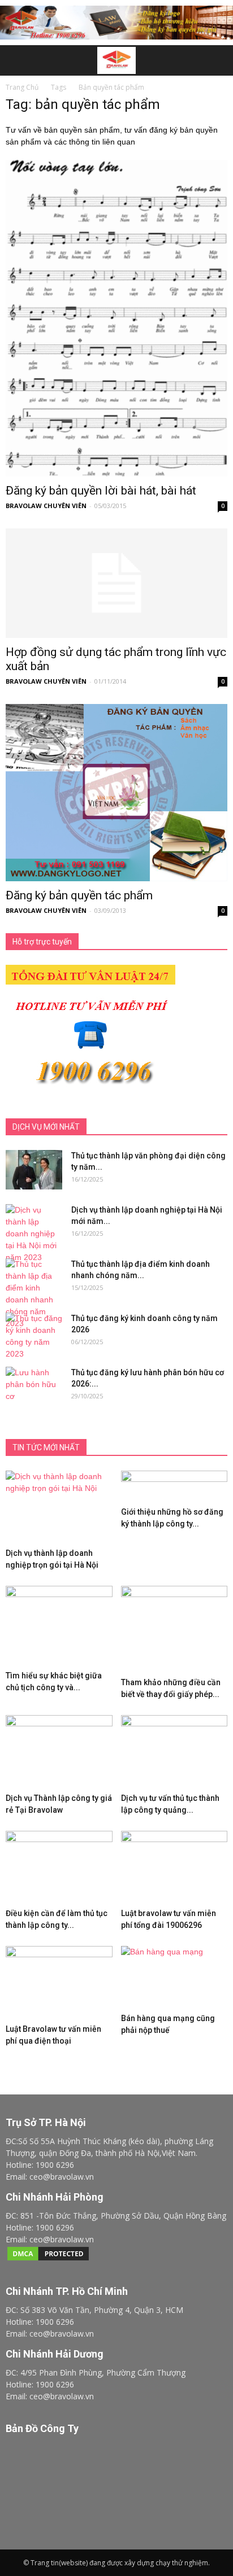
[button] (217, 60)
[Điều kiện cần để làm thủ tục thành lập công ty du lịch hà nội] (59, 1868)
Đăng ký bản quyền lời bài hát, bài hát (101, 491)
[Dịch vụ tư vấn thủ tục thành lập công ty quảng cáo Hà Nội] (174, 1752)
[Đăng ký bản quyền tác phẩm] (116, 793)
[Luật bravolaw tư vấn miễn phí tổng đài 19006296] (174, 1868)
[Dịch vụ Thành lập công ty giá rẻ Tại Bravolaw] (59, 1752)
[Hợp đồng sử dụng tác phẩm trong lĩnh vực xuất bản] (116, 583)
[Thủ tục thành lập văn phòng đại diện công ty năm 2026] (34, 1170)
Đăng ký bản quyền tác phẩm (79, 895)
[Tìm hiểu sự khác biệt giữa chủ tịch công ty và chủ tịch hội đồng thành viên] (59, 1626)
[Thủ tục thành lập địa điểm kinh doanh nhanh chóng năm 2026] (34, 1294)
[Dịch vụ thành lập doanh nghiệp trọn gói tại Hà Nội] (59, 1507)
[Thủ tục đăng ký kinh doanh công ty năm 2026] (34, 1336)
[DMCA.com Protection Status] (48, 2259)
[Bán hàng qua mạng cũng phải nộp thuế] (174, 1977)
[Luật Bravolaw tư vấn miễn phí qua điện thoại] (59, 1983)
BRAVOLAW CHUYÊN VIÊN (46, 506)
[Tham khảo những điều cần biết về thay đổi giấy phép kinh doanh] (174, 1629)
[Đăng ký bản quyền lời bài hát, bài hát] (116, 318)
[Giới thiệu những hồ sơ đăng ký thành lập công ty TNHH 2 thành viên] (174, 1486)
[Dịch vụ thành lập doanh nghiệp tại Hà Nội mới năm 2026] (34, 1234)
